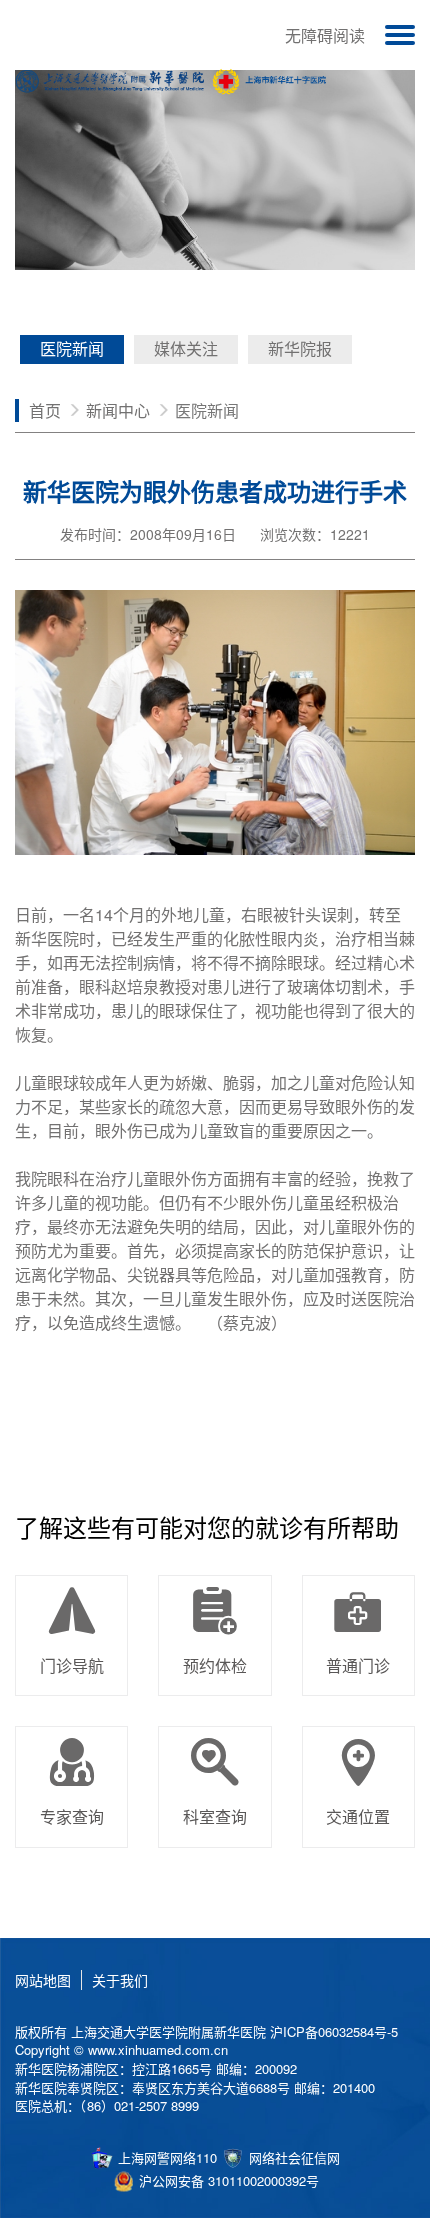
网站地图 (43, 1980)
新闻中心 (118, 409)
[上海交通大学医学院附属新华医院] (172, 81)
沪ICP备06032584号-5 (334, 2031)
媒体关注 (186, 348)
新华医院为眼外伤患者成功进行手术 (215, 491)
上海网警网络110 (165, 2157)
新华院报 (300, 348)
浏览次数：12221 (315, 534)
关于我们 (120, 1980)
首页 (45, 409)
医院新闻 (72, 348)
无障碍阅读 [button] (325, 35)
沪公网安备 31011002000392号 (227, 2180)
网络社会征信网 (292, 2157)
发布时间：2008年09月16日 (148, 534)
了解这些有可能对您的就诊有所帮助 (207, 1526)
